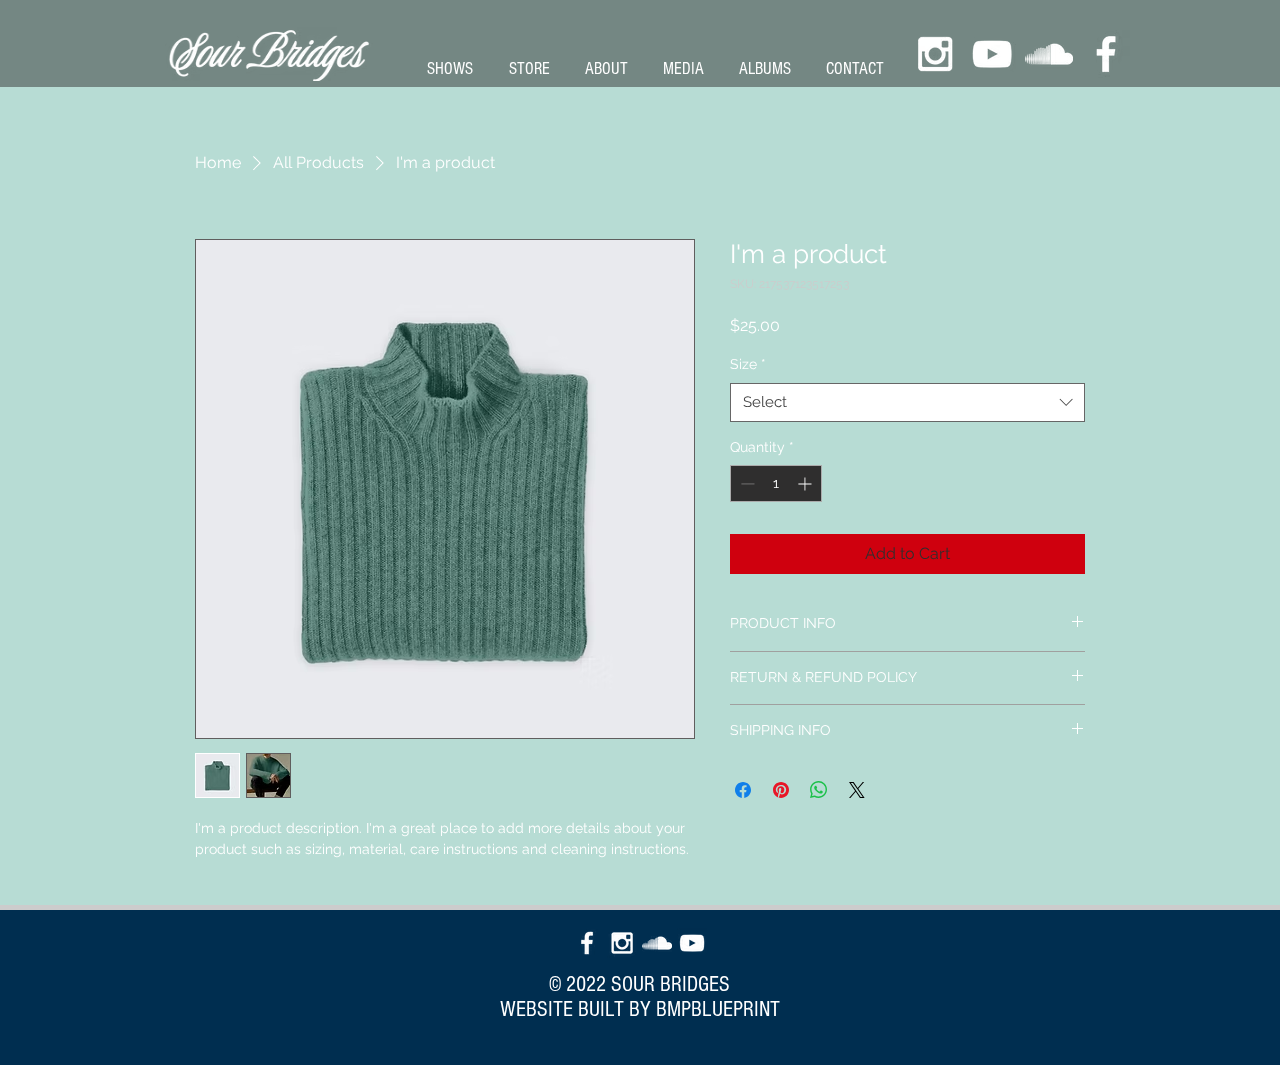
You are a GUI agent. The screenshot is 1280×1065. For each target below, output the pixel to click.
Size (748, 364)
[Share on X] (857, 790)
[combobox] (907, 402)
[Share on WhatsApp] (819, 790)
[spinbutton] (776, 483)
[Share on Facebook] (743, 790)
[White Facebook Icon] (1106, 54)
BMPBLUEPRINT (718, 1009)
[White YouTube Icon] (992, 54)
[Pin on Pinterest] (781, 790)
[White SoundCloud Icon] (1049, 54)
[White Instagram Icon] (935, 54)
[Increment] (806, 483)
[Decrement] (745, 483)
